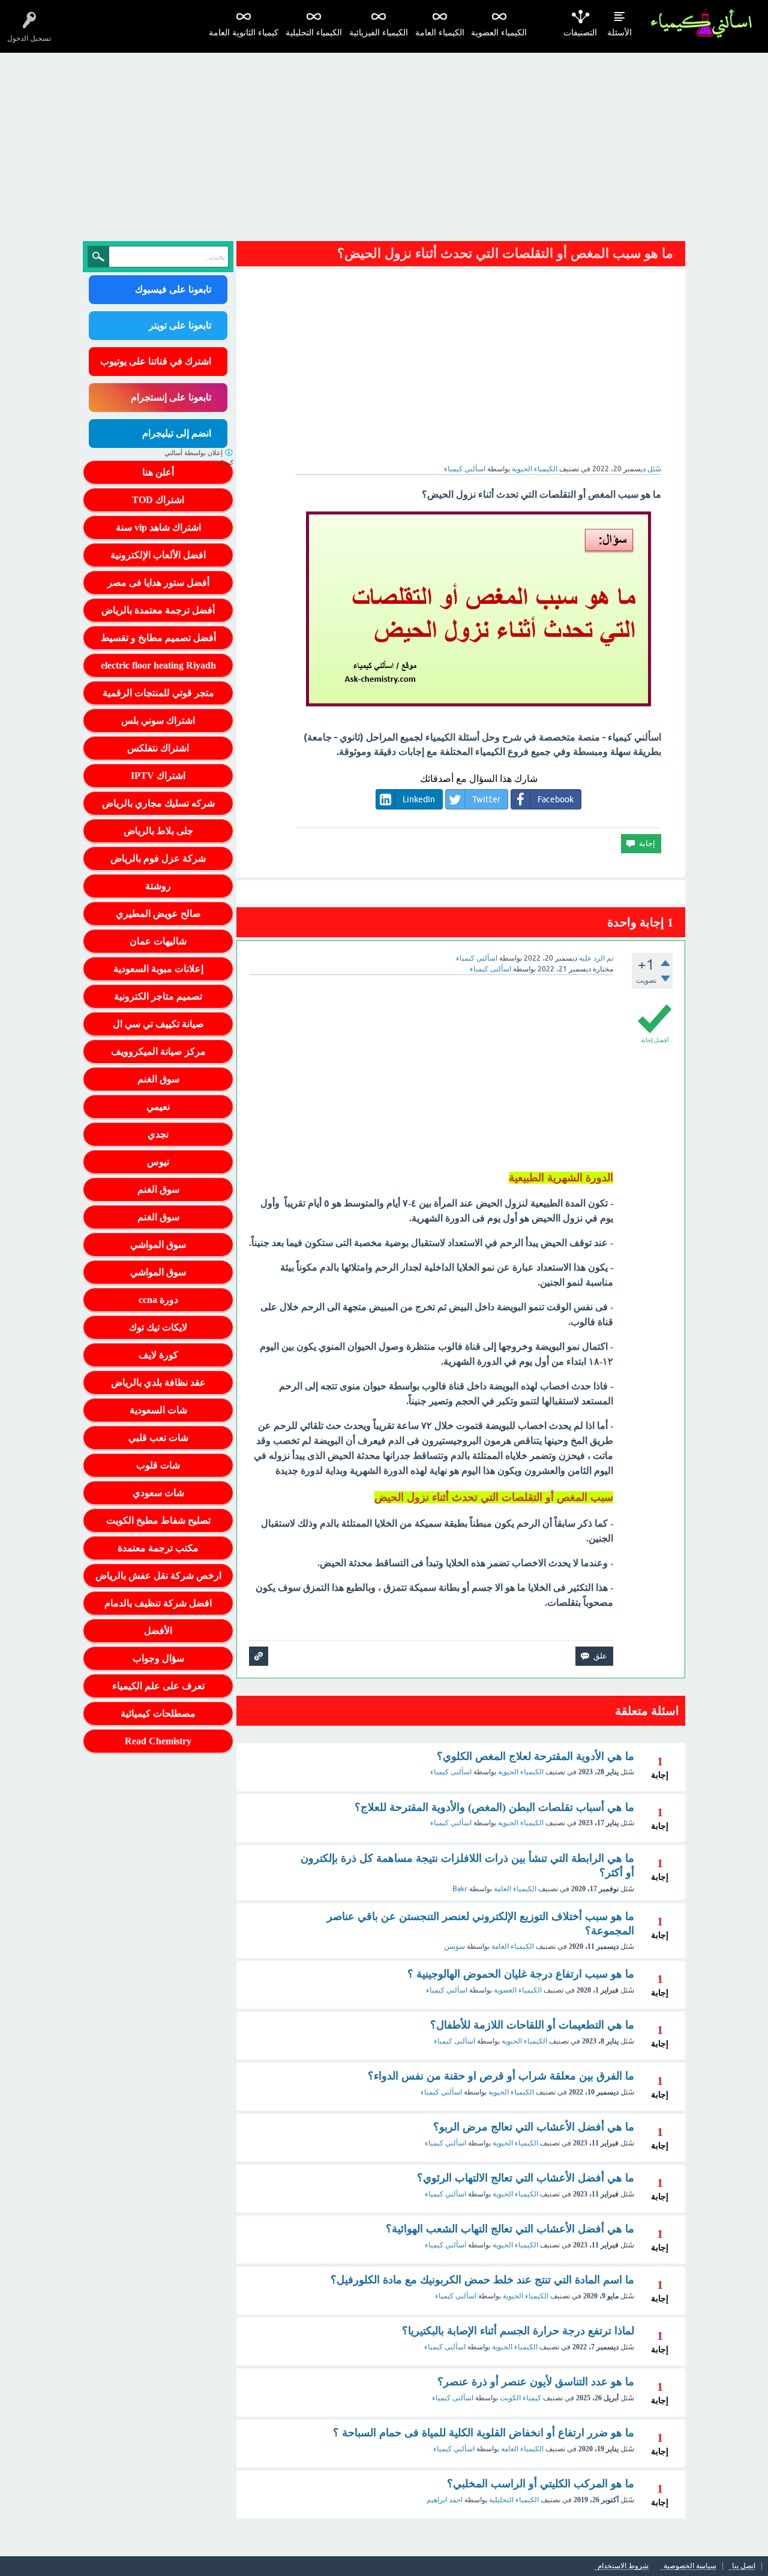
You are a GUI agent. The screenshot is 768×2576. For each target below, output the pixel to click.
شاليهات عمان (158, 941)
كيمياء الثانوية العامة (244, 33)
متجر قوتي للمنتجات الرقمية (158, 693)
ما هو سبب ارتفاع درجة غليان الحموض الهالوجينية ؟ (521, 1974)
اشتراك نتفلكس (158, 748)
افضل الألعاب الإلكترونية (158, 555)
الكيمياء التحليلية (314, 33)
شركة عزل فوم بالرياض (158, 858)
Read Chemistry (158, 1741)
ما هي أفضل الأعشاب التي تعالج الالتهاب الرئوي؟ (526, 2178)
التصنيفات (580, 33)
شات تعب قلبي (158, 1438)
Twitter (486, 799)
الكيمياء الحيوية (535, 469)
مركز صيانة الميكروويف (158, 1051)
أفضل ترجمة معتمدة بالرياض (158, 610)
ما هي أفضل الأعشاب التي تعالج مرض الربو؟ (534, 2127)
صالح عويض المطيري (158, 914)
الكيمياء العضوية (499, 33)
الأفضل (158, 1631)
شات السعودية (158, 1410)
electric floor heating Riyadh (158, 665)
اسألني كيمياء (451, 1823)
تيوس (158, 1162)
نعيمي (158, 1107)
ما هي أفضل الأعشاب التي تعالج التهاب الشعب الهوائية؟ (510, 2229)
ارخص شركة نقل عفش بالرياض (158, 1576)
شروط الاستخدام (623, 2566)
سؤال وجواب (158, 1658)
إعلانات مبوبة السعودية (158, 969)
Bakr (460, 1889)
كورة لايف (158, 1355)
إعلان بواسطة (199, 458)
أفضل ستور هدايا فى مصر (158, 583)
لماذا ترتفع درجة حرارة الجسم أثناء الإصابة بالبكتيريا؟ (518, 2331)
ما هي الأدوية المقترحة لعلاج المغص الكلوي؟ (535, 1756)
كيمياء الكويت (520, 2398)
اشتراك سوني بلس (158, 720)
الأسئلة (619, 33)
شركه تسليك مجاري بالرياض (158, 803)
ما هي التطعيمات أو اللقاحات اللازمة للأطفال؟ (532, 2025)
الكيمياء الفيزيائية (379, 33)
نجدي (158, 1134)
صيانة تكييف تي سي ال (158, 1024)
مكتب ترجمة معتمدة (158, 1548)
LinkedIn (419, 799)
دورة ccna (158, 1300)
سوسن (454, 1946)
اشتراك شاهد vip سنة (158, 527)
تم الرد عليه (596, 958)
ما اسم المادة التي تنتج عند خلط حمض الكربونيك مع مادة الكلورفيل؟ (482, 2280)
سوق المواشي (158, 1245)
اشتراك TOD (158, 500)
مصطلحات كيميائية (158, 1713)
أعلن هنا (158, 472)
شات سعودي (158, 1493)
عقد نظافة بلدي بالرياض (158, 1382)
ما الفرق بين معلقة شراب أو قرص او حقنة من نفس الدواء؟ (501, 2076)
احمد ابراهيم (445, 2500)
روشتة (158, 886)
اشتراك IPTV (158, 776)
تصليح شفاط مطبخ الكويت (158, 1520)
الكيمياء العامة (440, 33)
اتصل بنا (744, 2566)
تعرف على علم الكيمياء (158, 1686)
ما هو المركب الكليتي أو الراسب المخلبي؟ (541, 2484)
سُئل (654, 469)
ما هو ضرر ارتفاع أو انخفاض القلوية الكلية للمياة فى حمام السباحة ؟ (484, 2433)
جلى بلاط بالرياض (158, 831)
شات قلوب (158, 1465)
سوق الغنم (158, 1079)
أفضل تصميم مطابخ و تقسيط (158, 638)
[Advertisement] (384, 143)
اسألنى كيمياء (451, 1772)
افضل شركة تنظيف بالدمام (158, 1603)
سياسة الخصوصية (690, 2566)
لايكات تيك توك (158, 1327)
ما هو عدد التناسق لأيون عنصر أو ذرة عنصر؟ (536, 2382)
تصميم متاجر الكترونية (158, 996)
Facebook (556, 799)
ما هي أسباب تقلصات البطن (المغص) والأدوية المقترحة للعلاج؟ (494, 1807)
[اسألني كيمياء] (701, 24)
